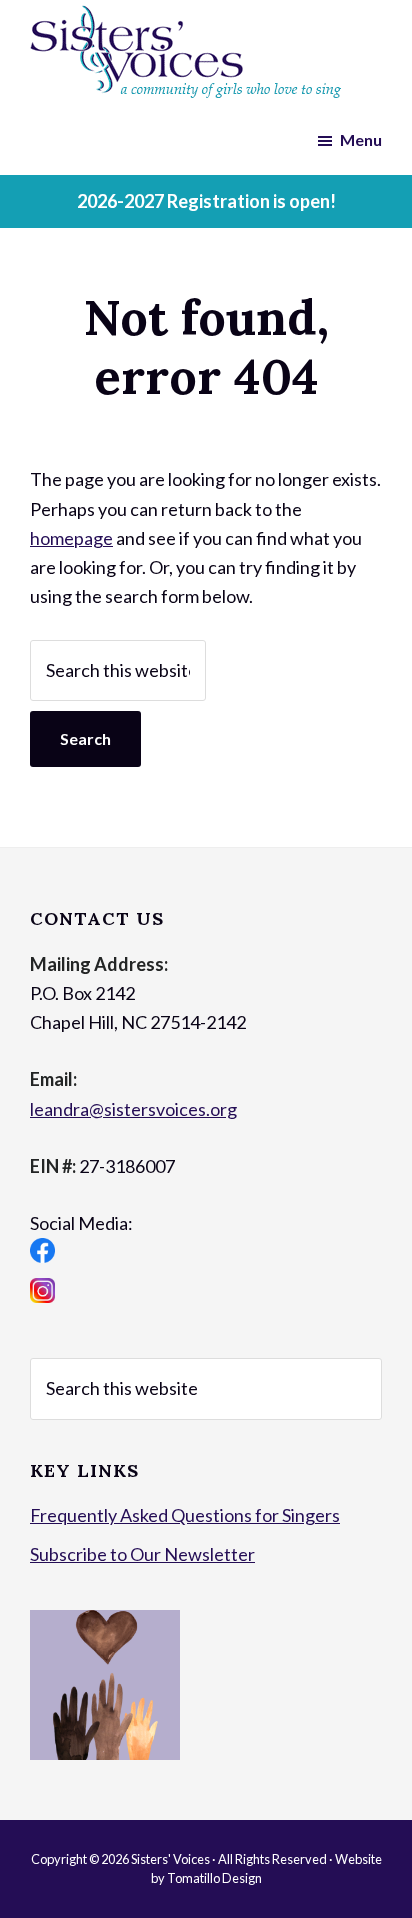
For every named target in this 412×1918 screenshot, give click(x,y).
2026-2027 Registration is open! (206, 201)
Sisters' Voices (170, 1859)
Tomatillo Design (214, 1878)
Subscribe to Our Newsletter (142, 1554)
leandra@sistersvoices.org (133, 1109)
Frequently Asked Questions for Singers (185, 1515)
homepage (71, 538)
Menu (361, 139)
